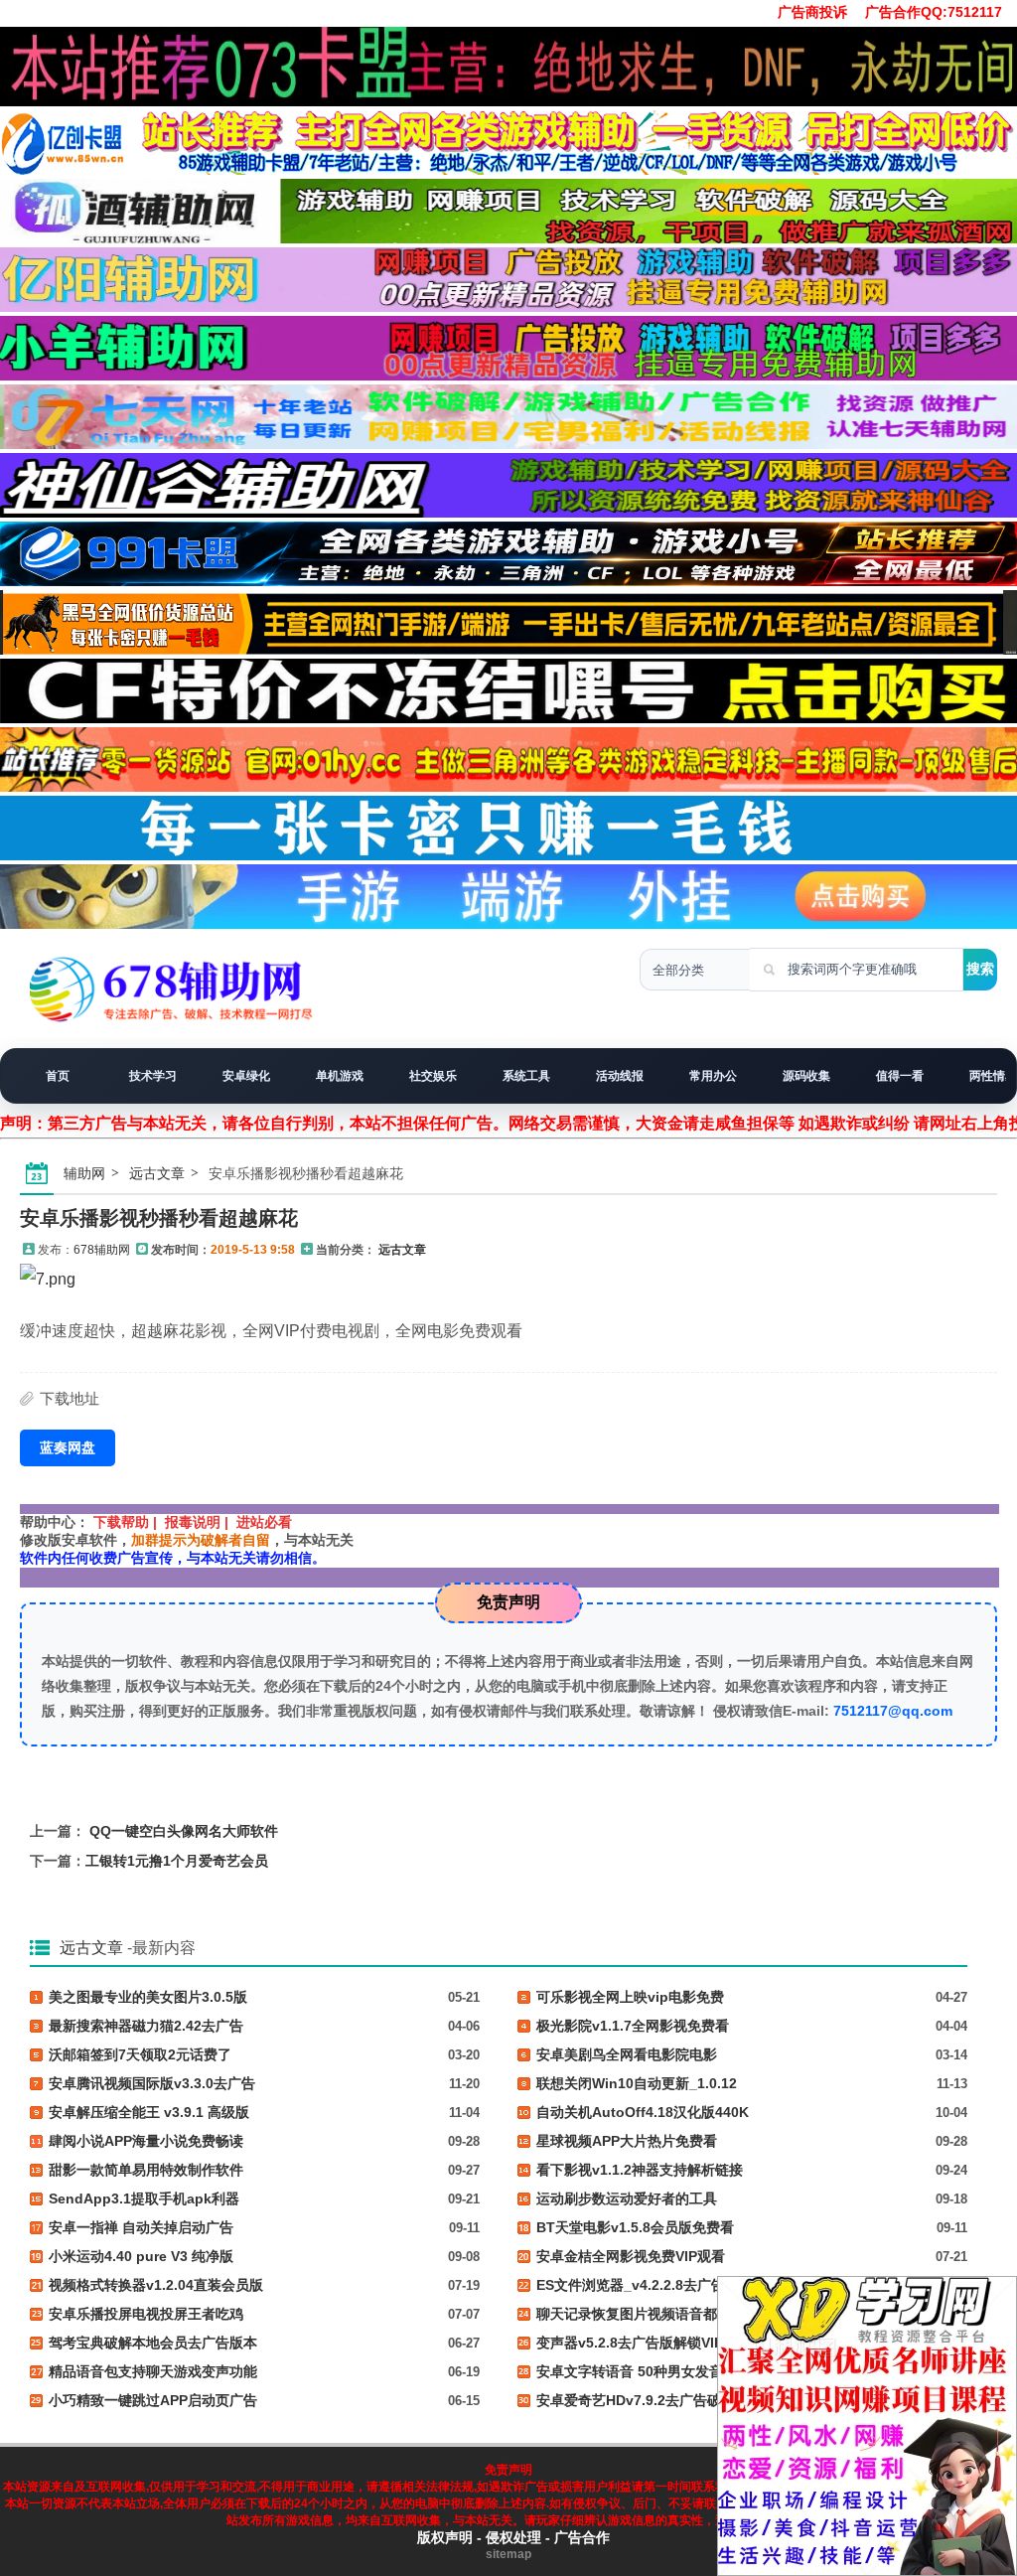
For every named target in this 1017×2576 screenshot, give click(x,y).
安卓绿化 (246, 1076)
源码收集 (806, 1076)
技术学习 (153, 1076)
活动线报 (620, 1076)
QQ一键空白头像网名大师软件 (184, 1831)
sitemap (508, 2554)
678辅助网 (102, 1250)
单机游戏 (340, 1076)
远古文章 (157, 1173)
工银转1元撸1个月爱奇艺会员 (177, 1861)
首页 (58, 1076)
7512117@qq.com (893, 1711)
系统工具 (526, 1076)
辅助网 (84, 1173)
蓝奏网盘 (68, 1447)
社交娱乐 (433, 1076)
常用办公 (713, 1076)
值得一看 (900, 1076)
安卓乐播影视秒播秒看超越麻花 (159, 1218)
